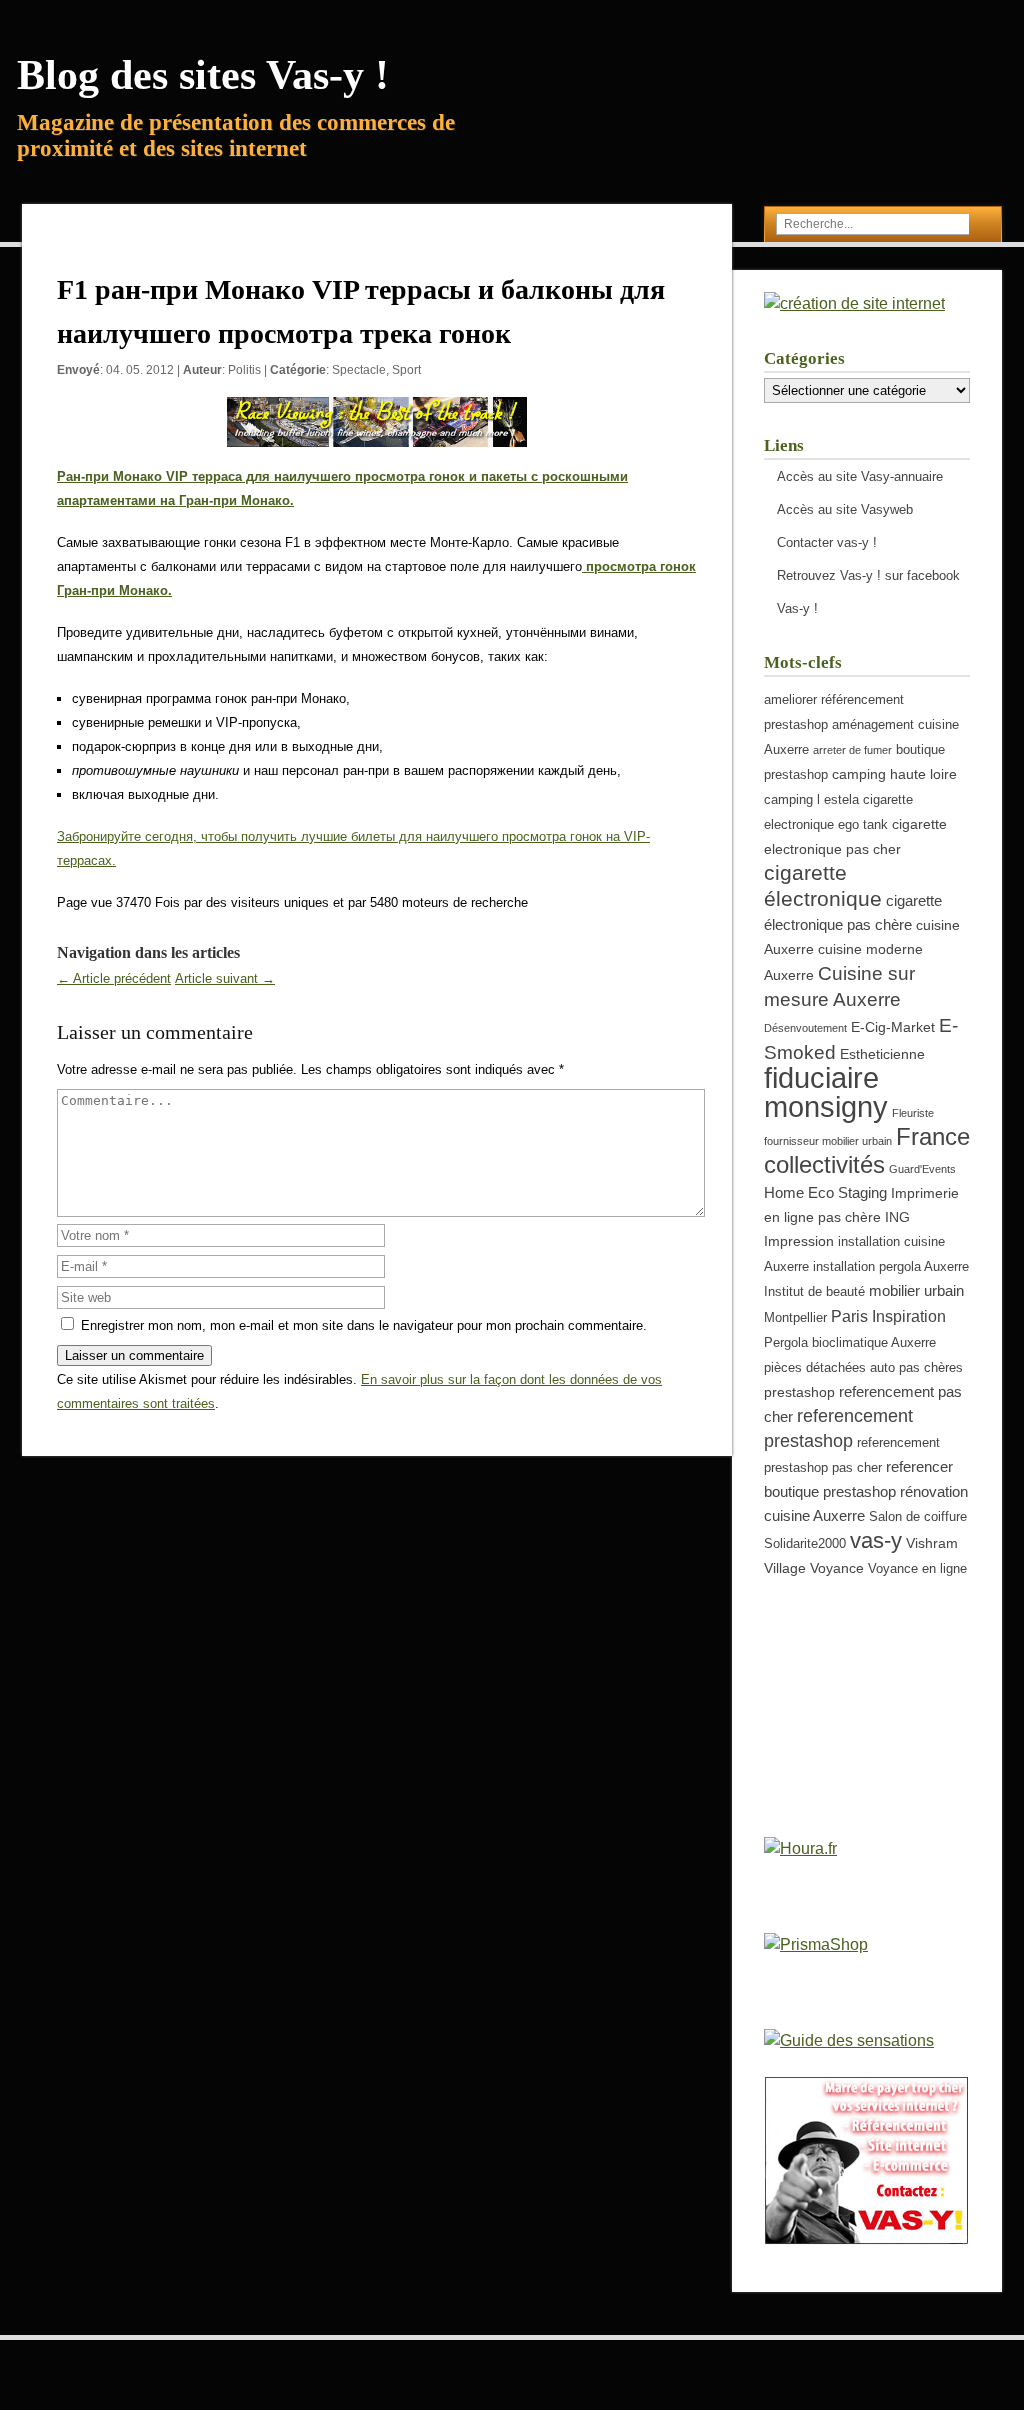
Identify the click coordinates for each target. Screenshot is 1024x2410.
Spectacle (359, 370)
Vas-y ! (797, 608)
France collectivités (867, 1150)
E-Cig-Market (893, 1027)
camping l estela (811, 800)
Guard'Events (922, 1169)
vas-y (876, 1540)
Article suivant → (225, 978)
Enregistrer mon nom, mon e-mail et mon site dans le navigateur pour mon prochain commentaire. (364, 1325)
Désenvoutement (805, 1028)
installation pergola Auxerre (891, 1267)
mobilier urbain (916, 1290)
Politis (244, 370)
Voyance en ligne (917, 1569)
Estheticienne (882, 1054)
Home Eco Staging (825, 1192)
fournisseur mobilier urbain (828, 1141)
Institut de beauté (814, 1292)
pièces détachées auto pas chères (863, 1368)
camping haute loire (894, 774)
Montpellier (795, 1318)
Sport (406, 370)
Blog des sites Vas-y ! (203, 75)
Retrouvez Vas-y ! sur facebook (868, 575)
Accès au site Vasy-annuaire (860, 476)
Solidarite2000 (805, 1544)
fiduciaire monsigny (826, 1092)
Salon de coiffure (918, 1517)
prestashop (799, 1392)
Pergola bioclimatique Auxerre (850, 1343)
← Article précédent (114, 978)
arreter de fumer (852, 750)
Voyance (837, 1568)
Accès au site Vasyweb (845, 509)
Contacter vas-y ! (827, 542)
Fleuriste (913, 1113)
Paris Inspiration (888, 1316)
